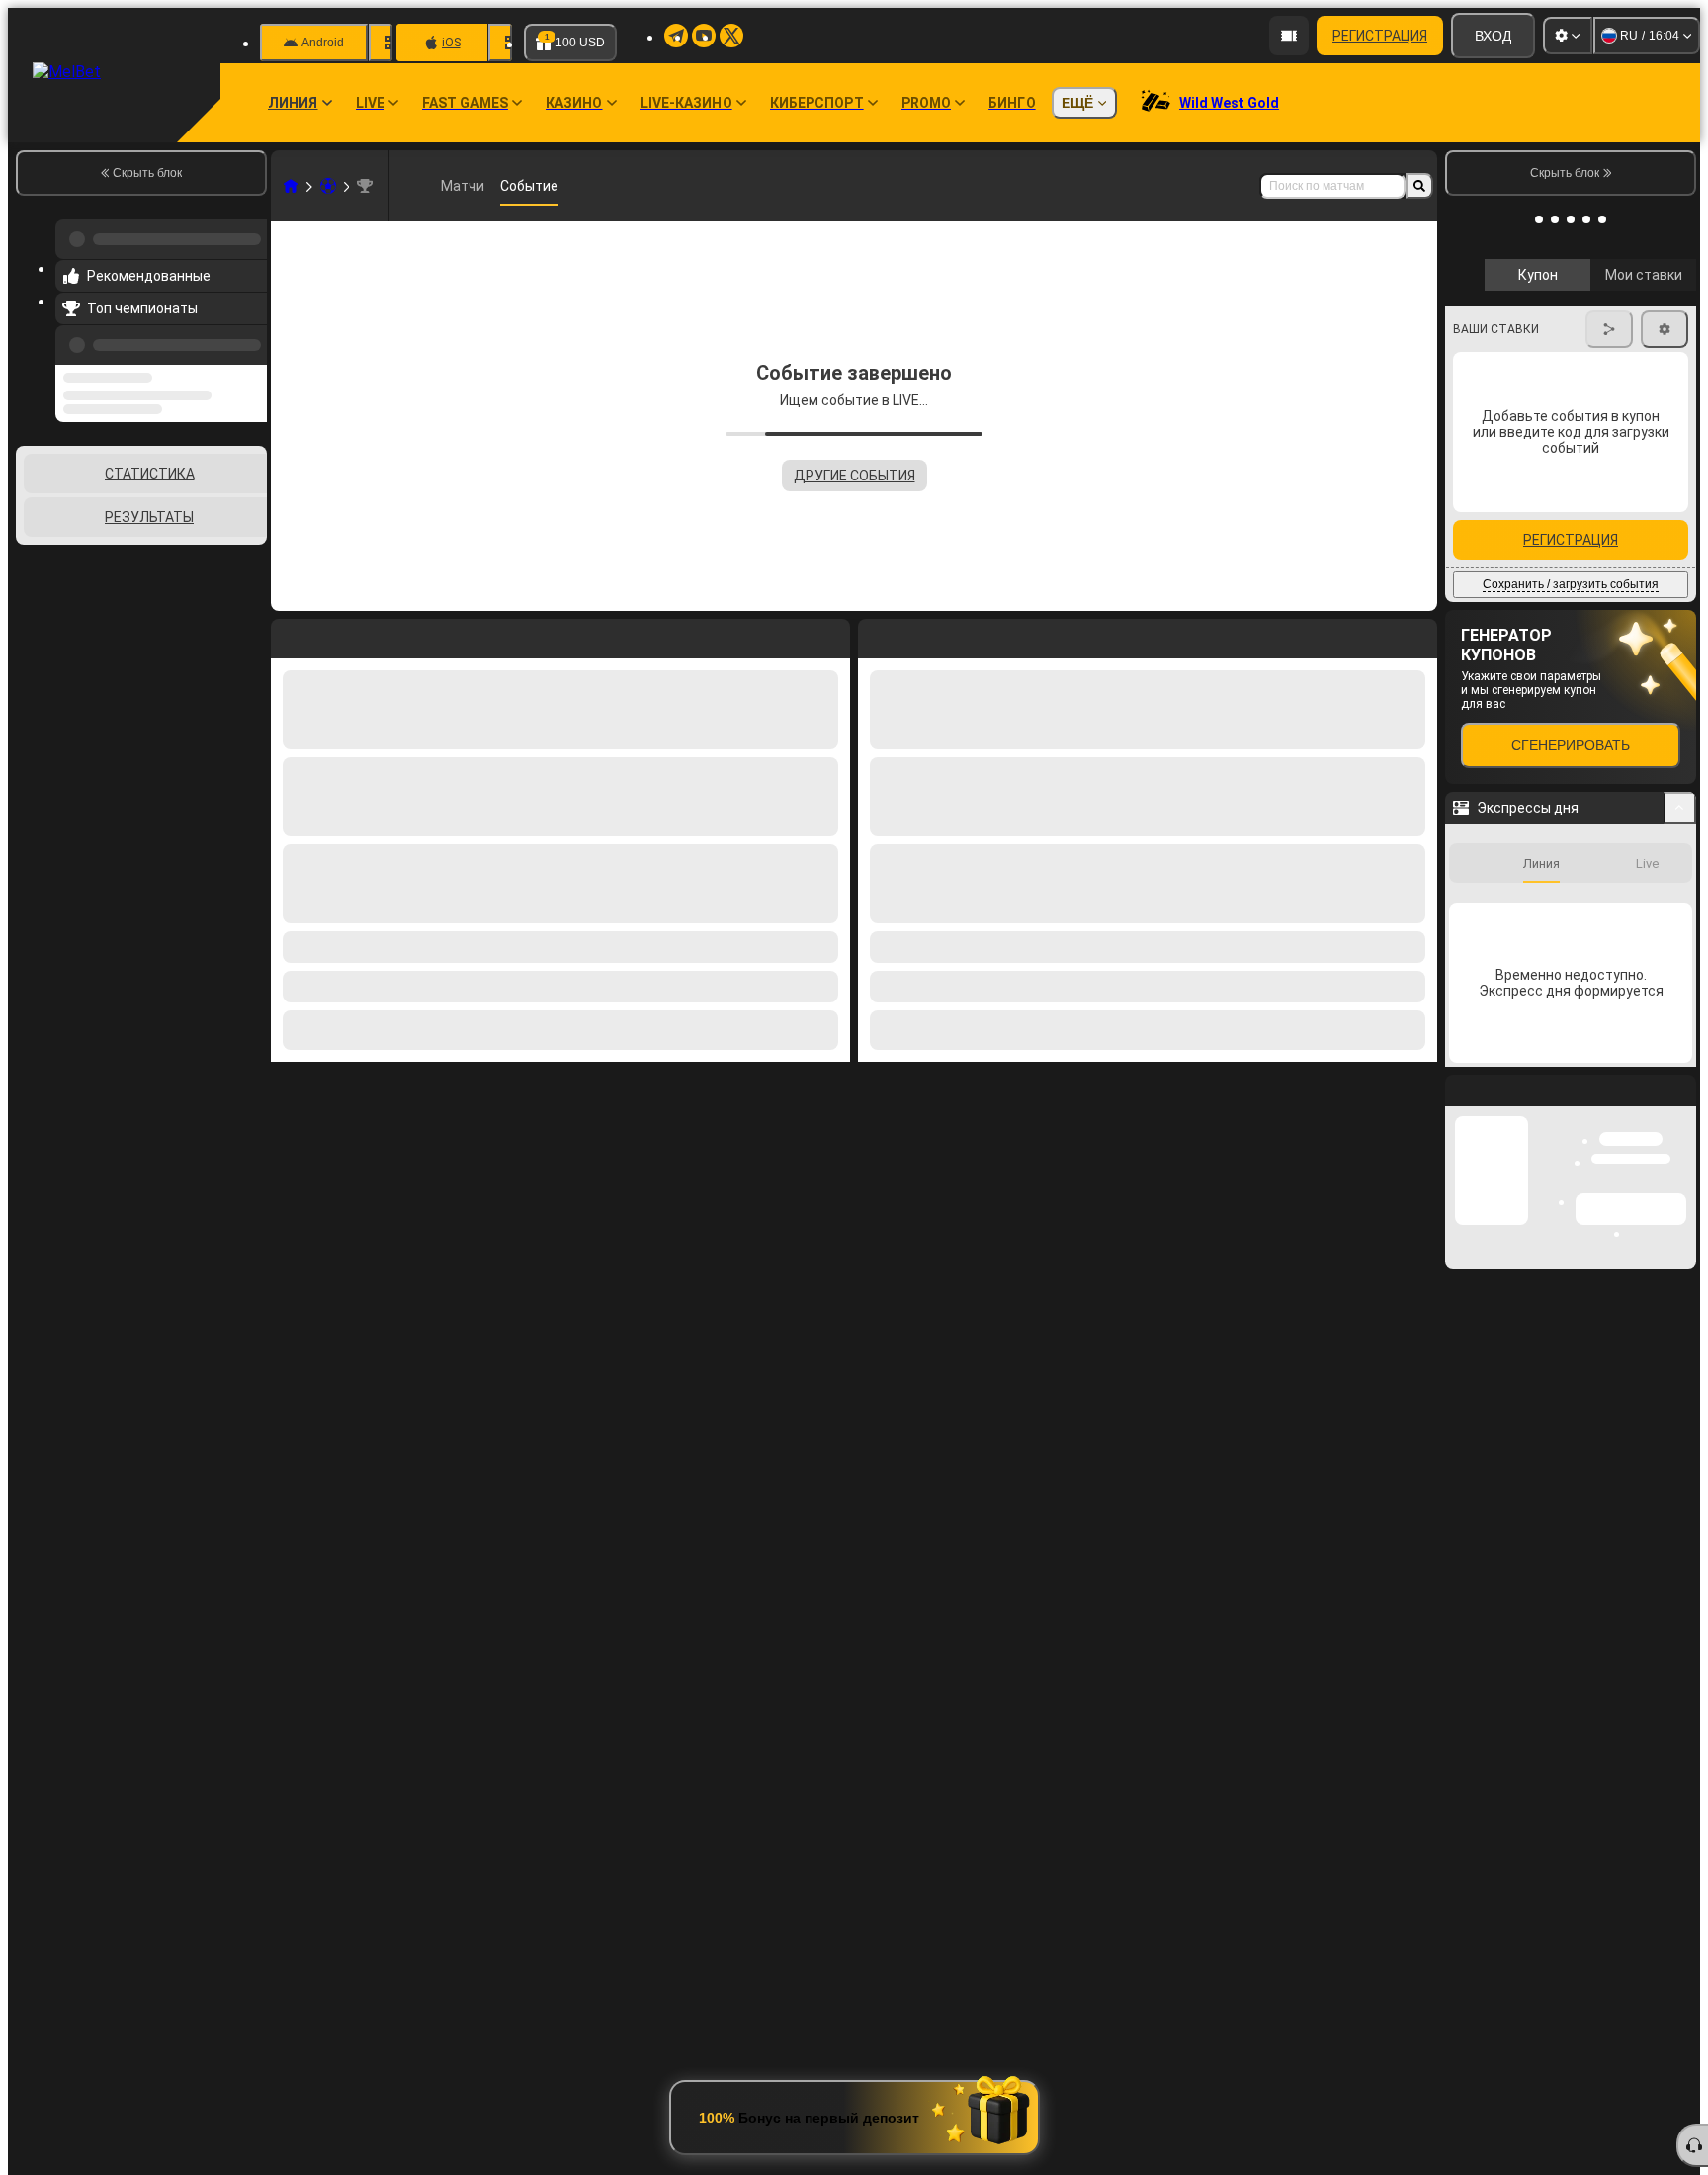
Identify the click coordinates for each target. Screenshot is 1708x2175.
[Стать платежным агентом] (1289, 36)
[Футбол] (328, 186)
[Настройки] (1568, 36)
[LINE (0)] (291, 186)
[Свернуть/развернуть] (1680, 776)
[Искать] (1419, 186)
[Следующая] (918, 635)
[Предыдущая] (246, 333)
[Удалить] (1417, 635)
